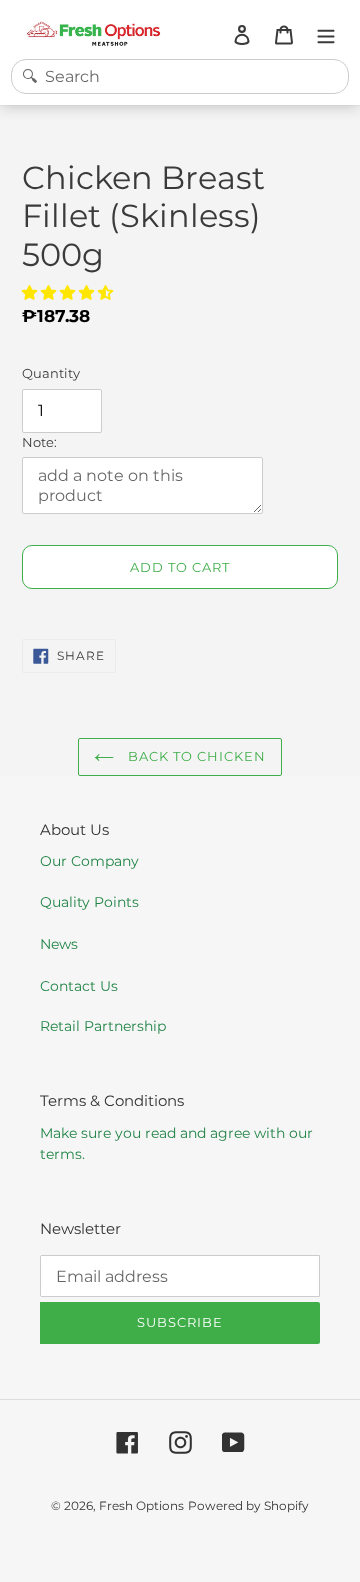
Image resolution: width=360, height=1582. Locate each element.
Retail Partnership (103, 1026)
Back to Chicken (195, 756)
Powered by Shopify (248, 1505)
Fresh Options (141, 1505)
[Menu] (326, 34)
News (59, 944)
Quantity (51, 373)
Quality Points (89, 902)
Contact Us (79, 986)
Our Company (89, 861)
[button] (69, 292)
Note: (39, 442)
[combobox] (180, 76)
